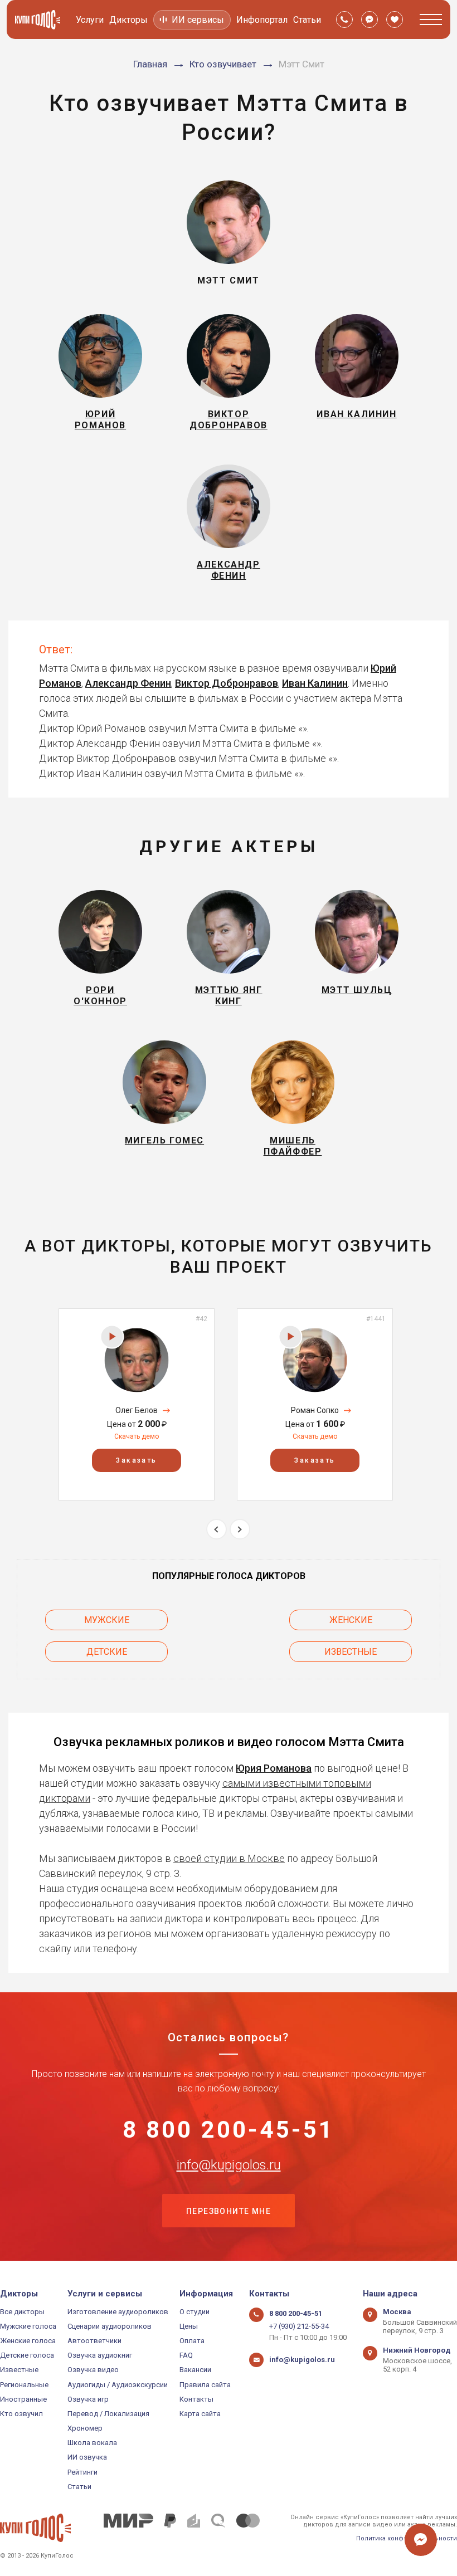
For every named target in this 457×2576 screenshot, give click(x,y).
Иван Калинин (315, 683)
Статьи (307, 20)
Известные (351, 1652)
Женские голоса (28, 2341)
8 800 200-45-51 (229, 2130)
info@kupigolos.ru (229, 2165)
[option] (137, 1404)
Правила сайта (205, 2385)
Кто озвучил (21, 2414)
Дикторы (128, 20)
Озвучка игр (88, 2399)
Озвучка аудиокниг (100, 2355)
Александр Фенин (128, 683)
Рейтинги (82, 2472)
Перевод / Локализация (108, 2414)
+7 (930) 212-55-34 (299, 2326)
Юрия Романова (274, 1768)
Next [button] (240, 1529)
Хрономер (85, 2428)
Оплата (192, 2341)
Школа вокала (92, 2443)
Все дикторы (22, 2312)
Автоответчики (94, 2341)
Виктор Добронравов (227, 683)
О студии (195, 2312)
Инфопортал (262, 20)
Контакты (196, 2399)
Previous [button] (217, 1529)
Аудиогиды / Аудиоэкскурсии (118, 2385)
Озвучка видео (93, 2370)
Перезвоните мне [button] (229, 2211)
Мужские (107, 1620)
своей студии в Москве (229, 1858)
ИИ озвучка (87, 2457)
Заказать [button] (136, 1460)
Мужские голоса (28, 2326)
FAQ (186, 2355)
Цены (189, 2326)
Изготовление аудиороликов (118, 2312)
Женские (351, 1620)
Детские (107, 1652)
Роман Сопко (315, 1410)
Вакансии (195, 2370)
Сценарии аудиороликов (110, 2326)
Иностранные (23, 2399)
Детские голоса (27, 2355)
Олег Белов (137, 1410)
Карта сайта (200, 2414)
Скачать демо (137, 1436)
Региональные (24, 2385)
